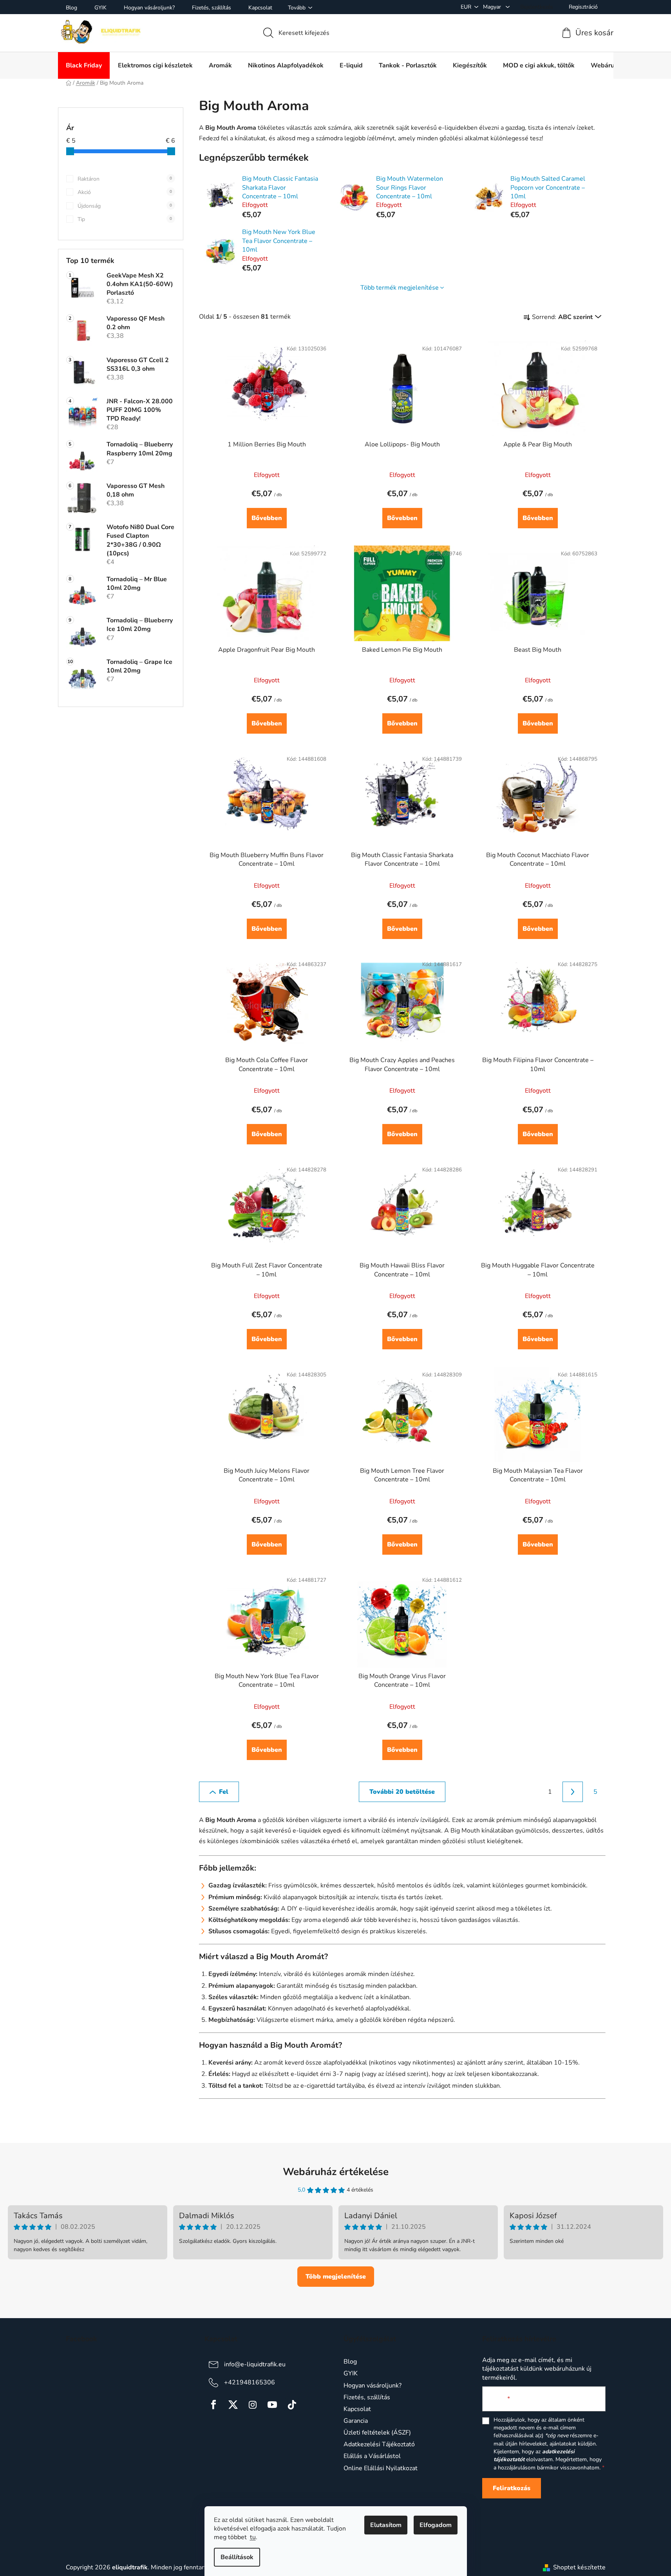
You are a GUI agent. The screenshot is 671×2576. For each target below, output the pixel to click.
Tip (125, 219)
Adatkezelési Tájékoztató (379, 2444)
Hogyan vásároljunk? (149, 8)
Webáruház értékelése (336, 2172)
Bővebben (267, 518)
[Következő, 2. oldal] (573, 1792)
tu (253, 2537)
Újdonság (125, 206)
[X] (233, 2405)
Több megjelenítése (336, 2277)
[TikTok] (292, 2405)
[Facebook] (213, 2405)
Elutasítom (386, 2525)
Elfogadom (436, 2525)
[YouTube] (272, 2405)
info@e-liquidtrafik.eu (255, 2364)
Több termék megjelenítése (400, 288)
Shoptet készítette (579, 2567)
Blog (71, 8)
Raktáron (125, 179)
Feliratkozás (512, 2488)
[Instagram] (253, 2405)
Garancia (356, 2421)
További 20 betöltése (402, 1792)
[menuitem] (84, 65)
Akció (125, 192)
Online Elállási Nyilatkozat (381, 2468)
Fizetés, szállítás (212, 8)
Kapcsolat (260, 8)
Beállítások (237, 2557)
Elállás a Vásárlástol (372, 2456)
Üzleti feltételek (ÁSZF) (377, 2433)
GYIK (100, 8)
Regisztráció (583, 7)
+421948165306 (250, 2382)
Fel (224, 1792)
